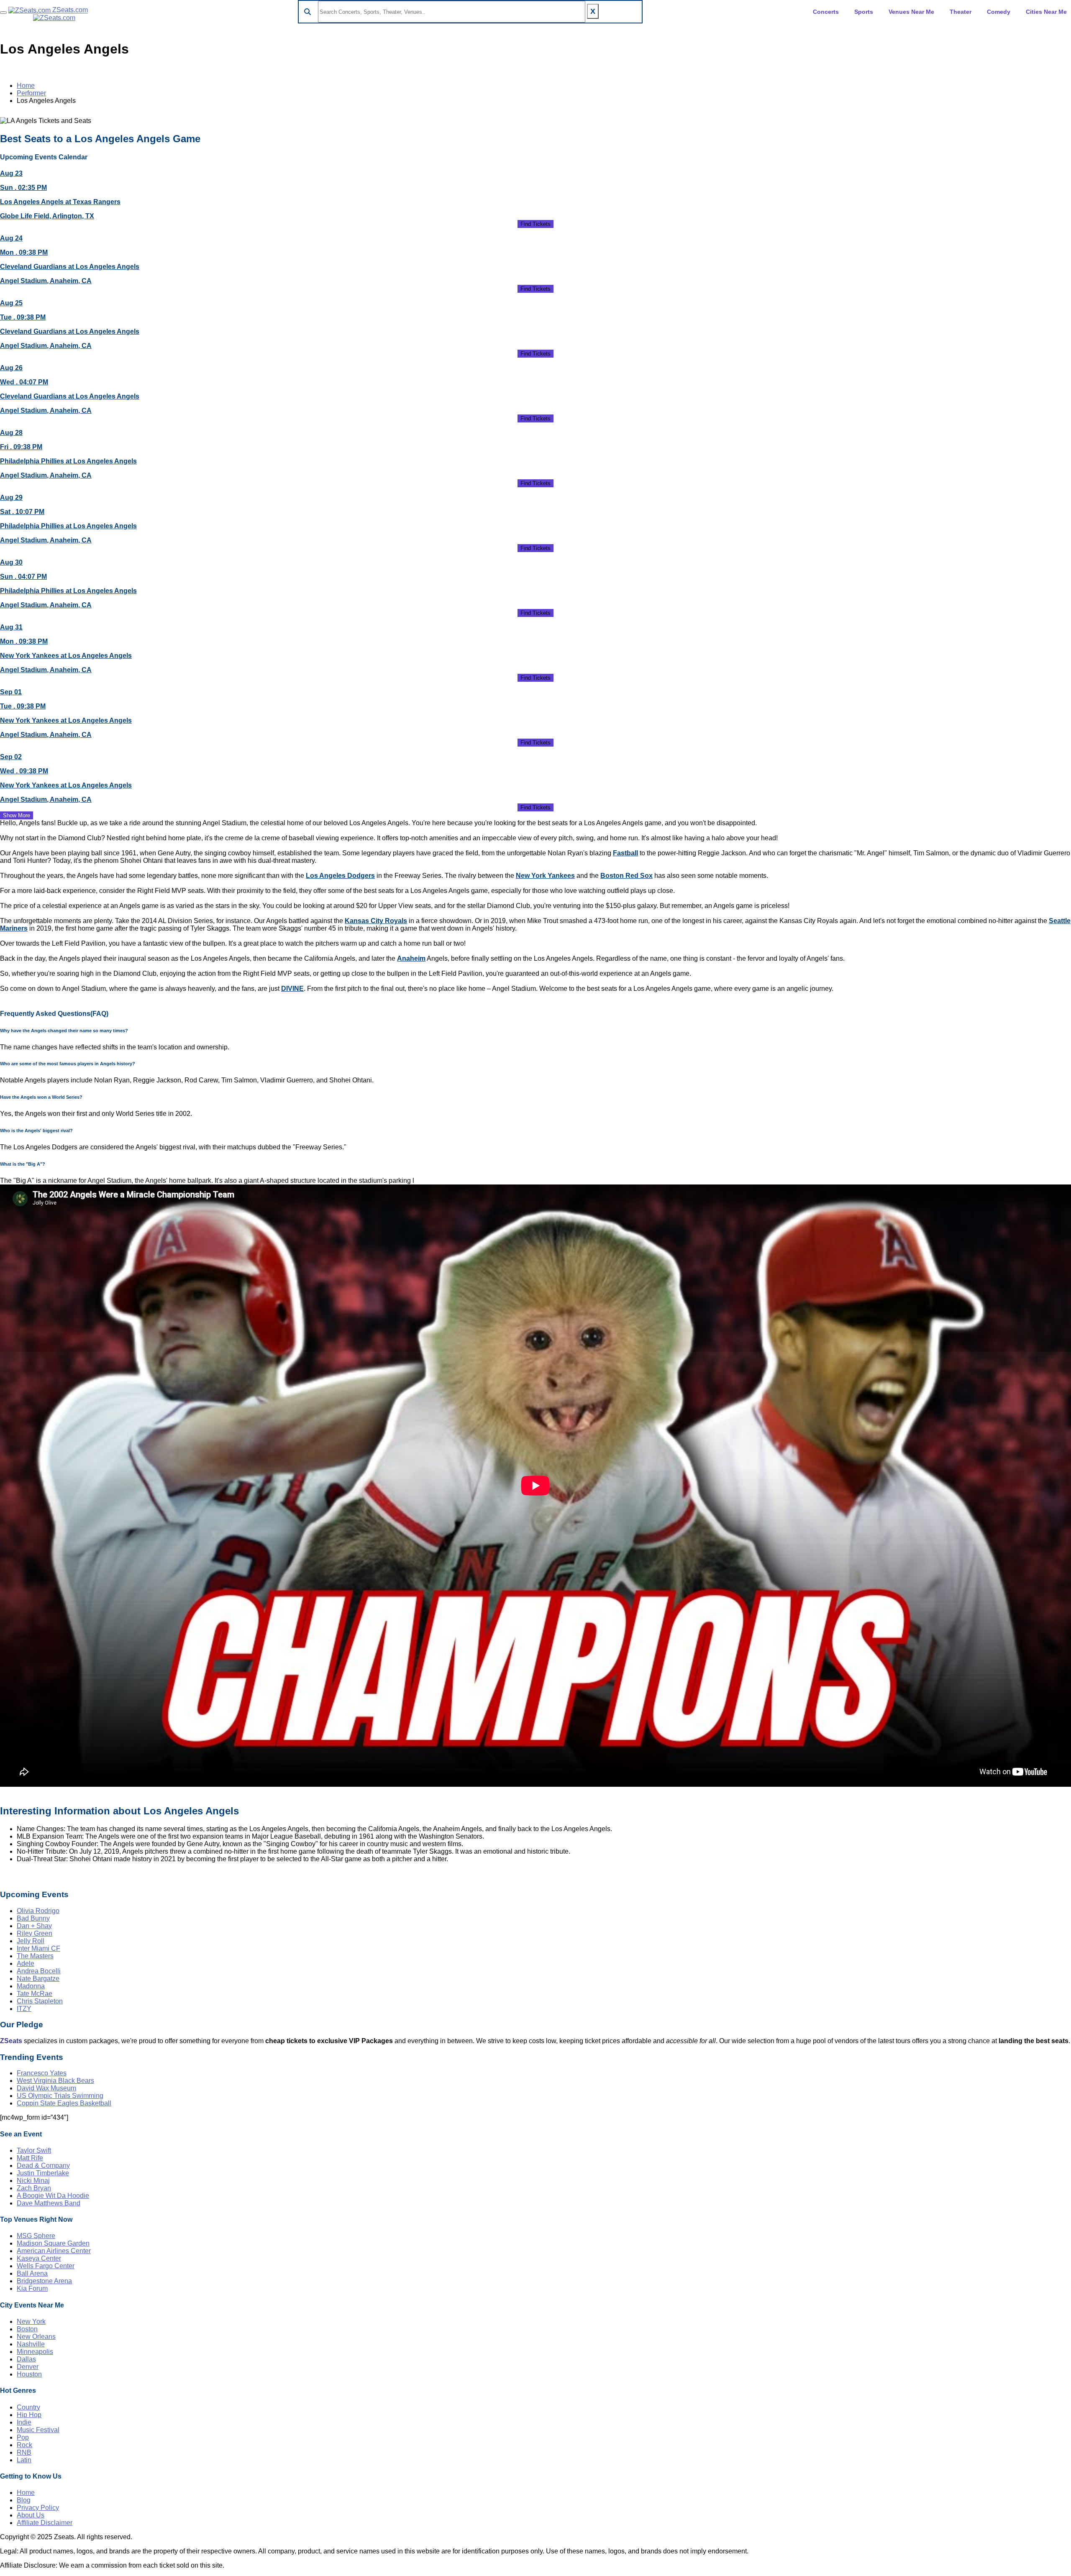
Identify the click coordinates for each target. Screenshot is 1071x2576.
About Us (31, 2515)
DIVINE (292, 989)
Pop (23, 2437)
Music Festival (38, 2430)
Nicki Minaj (33, 2181)
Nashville (31, 2344)
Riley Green (35, 1933)
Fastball (625, 853)
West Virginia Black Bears (55, 2081)
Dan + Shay (34, 1926)
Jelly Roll (31, 1941)
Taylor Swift (34, 2150)
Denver (28, 2367)
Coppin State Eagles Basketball (64, 2103)
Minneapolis (35, 2352)
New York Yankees (545, 876)
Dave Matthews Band (49, 2203)
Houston (29, 2374)
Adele (26, 1963)
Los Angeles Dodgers (340, 876)
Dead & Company (43, 2165)
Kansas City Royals (376, 921)
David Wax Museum (46, 2088)
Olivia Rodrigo (38, 1911)
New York (31, 2321)
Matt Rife (30, 2158)
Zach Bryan (34, 2188)
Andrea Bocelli (39, 1971)
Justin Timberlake (43, 2173)
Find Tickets (535, 224)
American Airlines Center (54, 2251)
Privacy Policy (38, 2508)
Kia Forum (32, 2288)
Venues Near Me (911, 12)
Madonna (31, 1986)
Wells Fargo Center (46, 2266)
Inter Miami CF (38, 1948)
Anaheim (411, 958)
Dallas (26, 2359)
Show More (17, 815)
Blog (24, 2500)
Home (26, 86)
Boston (27, 2329)
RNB (24, 2452)
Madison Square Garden (53, 2243)
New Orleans (36, 2337)
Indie (24, 2422)
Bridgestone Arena (44, 2281)
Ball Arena (32, 2273)
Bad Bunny (33, 1918)
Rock (24, 2445)
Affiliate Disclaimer (45, 2523)
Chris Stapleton (40, 2001)
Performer (31, 93)
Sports (864, 12)
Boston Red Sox (626, 876)
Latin (24, 2460)
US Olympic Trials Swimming (60, 2096)
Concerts (826, 12)
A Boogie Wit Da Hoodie (53, 2196)
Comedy (999, 12)
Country (28, 2407)
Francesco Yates (42, 2073)
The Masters (35, 1956)
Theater (961, 12)
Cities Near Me (1046, 12)
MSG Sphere (36, 2236)
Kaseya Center (39, 2258)
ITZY (24, 2009)
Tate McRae (35, 1994)
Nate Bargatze (38, 1979)
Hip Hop (29, 2415)
